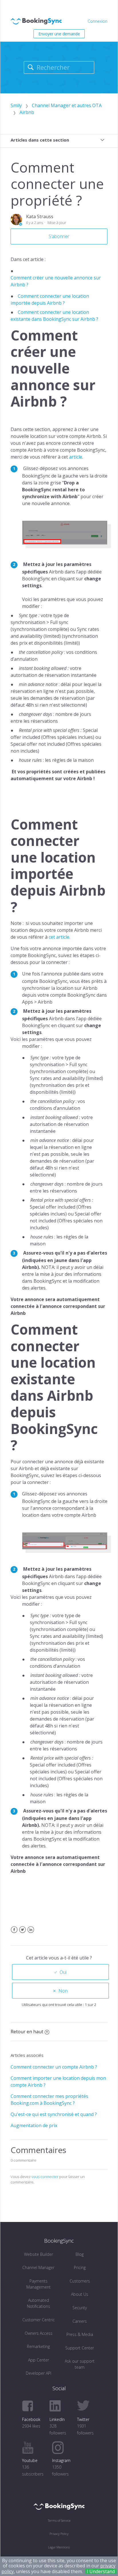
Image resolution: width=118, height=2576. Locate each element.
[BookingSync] (59, 2506)
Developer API (39, 2373)
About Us (80, 2294)
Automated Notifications (39, 2303)
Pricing (80, 2267)
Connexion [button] (98, 21)
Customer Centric (39, 2320)
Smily (16, 105)
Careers (80, 2321)
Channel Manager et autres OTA (67, 105)
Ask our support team (80, 2364)
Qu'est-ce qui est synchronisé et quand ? (54, 2114)
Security (80, 2308)
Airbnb (27, 112)
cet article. (60, 937)
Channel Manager (38, 2267)
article (76, 457)
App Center (39, 2360)
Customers (80, 2281)
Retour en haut (27, 2032)
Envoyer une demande (59, 34)
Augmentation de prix (34, 2125)
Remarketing (38, 2346)
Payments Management (39, 2284)
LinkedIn (31, 1933)
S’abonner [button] (59, 236)
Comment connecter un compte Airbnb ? (54, 2067)
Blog (80, 2254)
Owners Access (39, 2333)
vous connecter (45, 2177)
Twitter (22, 1933)
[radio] (60, 1972)
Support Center (80, 2348)
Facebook (14, 1933)
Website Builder (39, 2254)
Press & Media (80, 2334)
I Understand (101, 2571)
